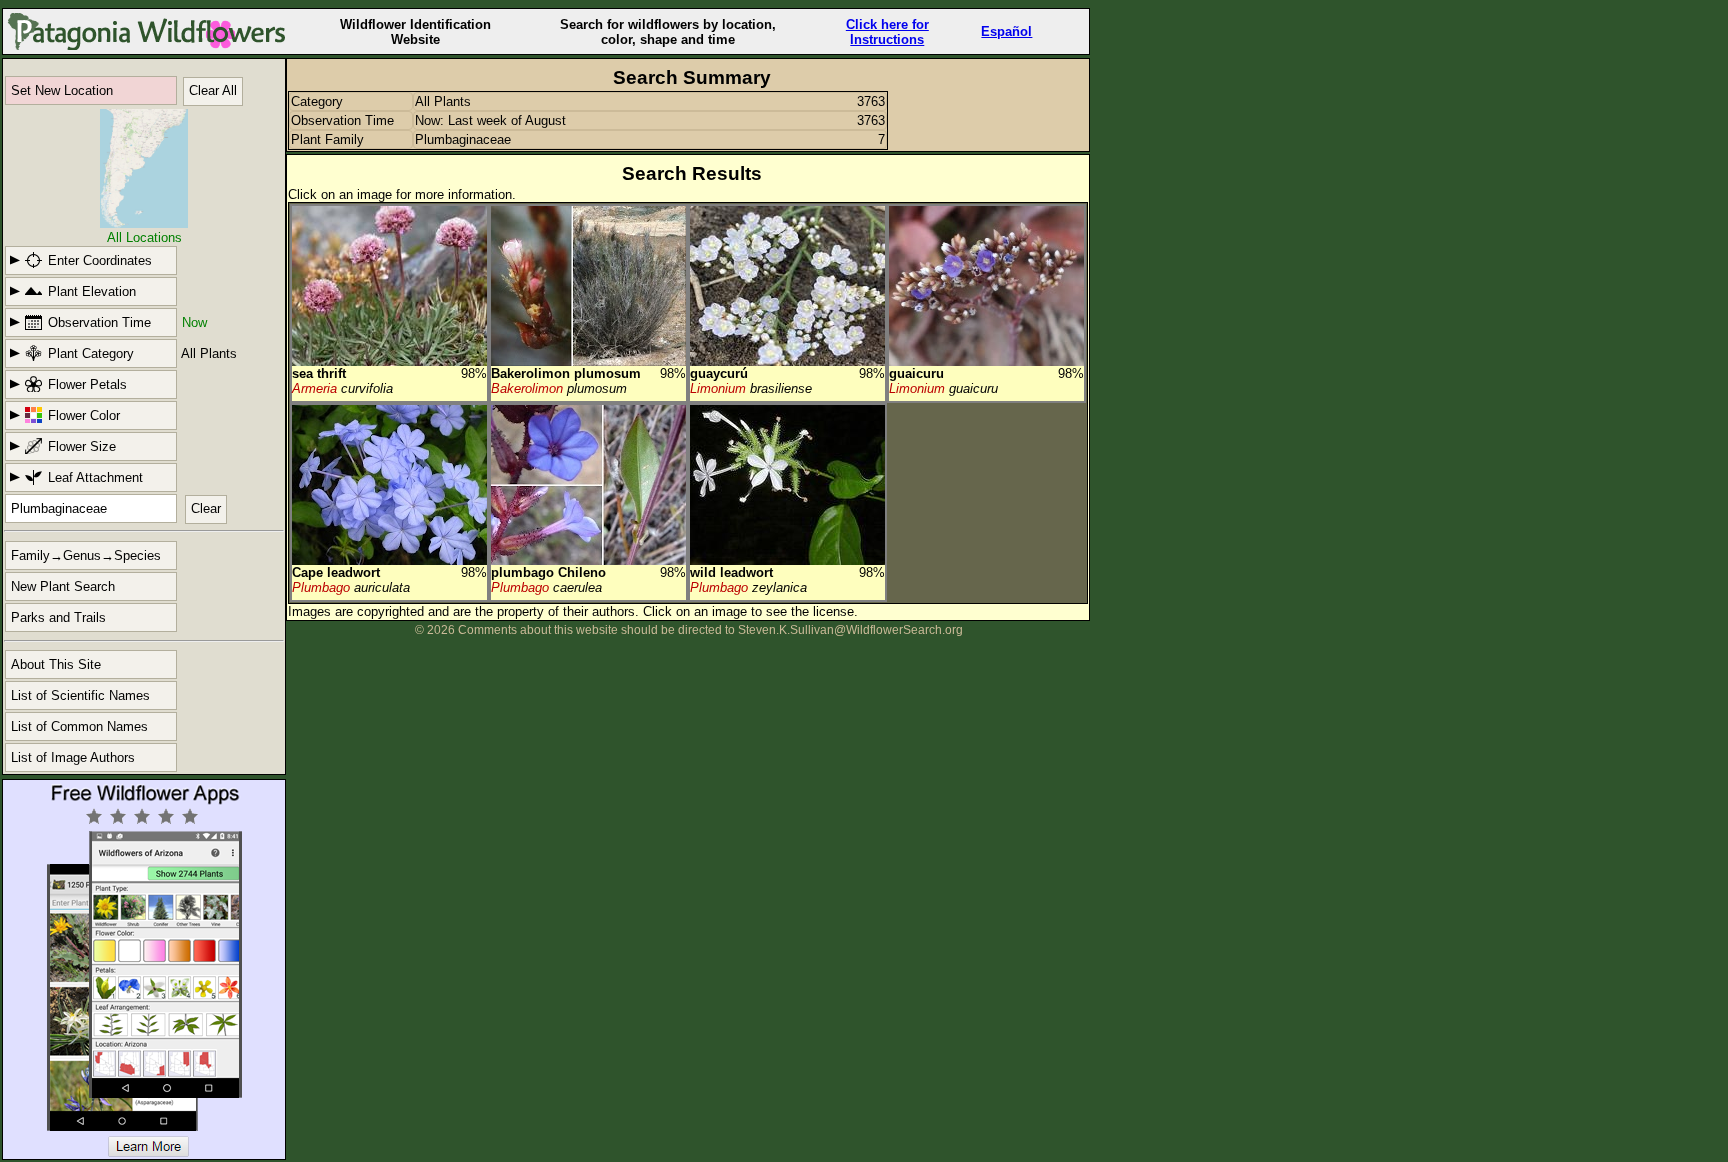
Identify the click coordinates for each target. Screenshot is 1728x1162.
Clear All (213, 90)
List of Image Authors (73, 757)
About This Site (56, 664)
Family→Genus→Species (86, 555)
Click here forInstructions (887, 32)
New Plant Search (63, 586)
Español (1006, 31)
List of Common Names (79, 726)
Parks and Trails (58, 617)
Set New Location (62, 90)
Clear (206, 508)
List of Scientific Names (80, 695)
